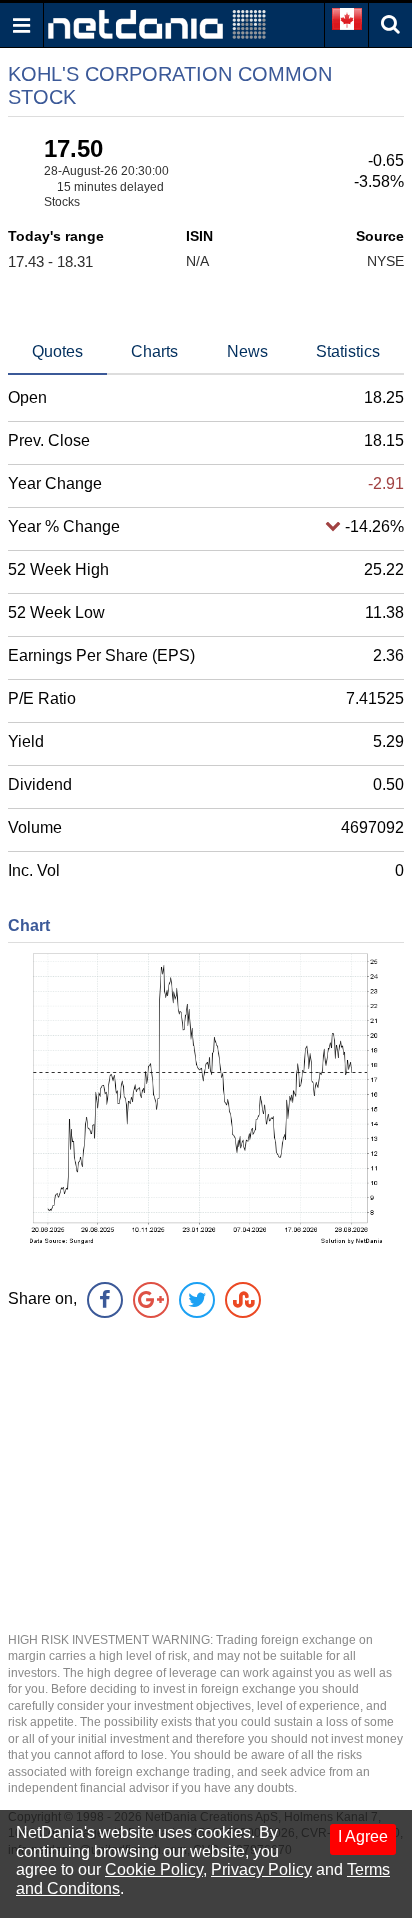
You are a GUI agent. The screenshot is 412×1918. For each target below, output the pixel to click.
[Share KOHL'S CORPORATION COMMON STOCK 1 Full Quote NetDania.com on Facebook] (105, 1300)
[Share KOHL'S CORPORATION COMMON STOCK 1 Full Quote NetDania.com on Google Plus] (151, 1300)
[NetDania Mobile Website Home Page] (157, 23)
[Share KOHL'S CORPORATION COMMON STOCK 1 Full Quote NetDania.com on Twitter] (197, 1300)
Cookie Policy (154, 1869)
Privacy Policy (261, 1869)
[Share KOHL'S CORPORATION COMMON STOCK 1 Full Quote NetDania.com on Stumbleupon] (243, 1300)
